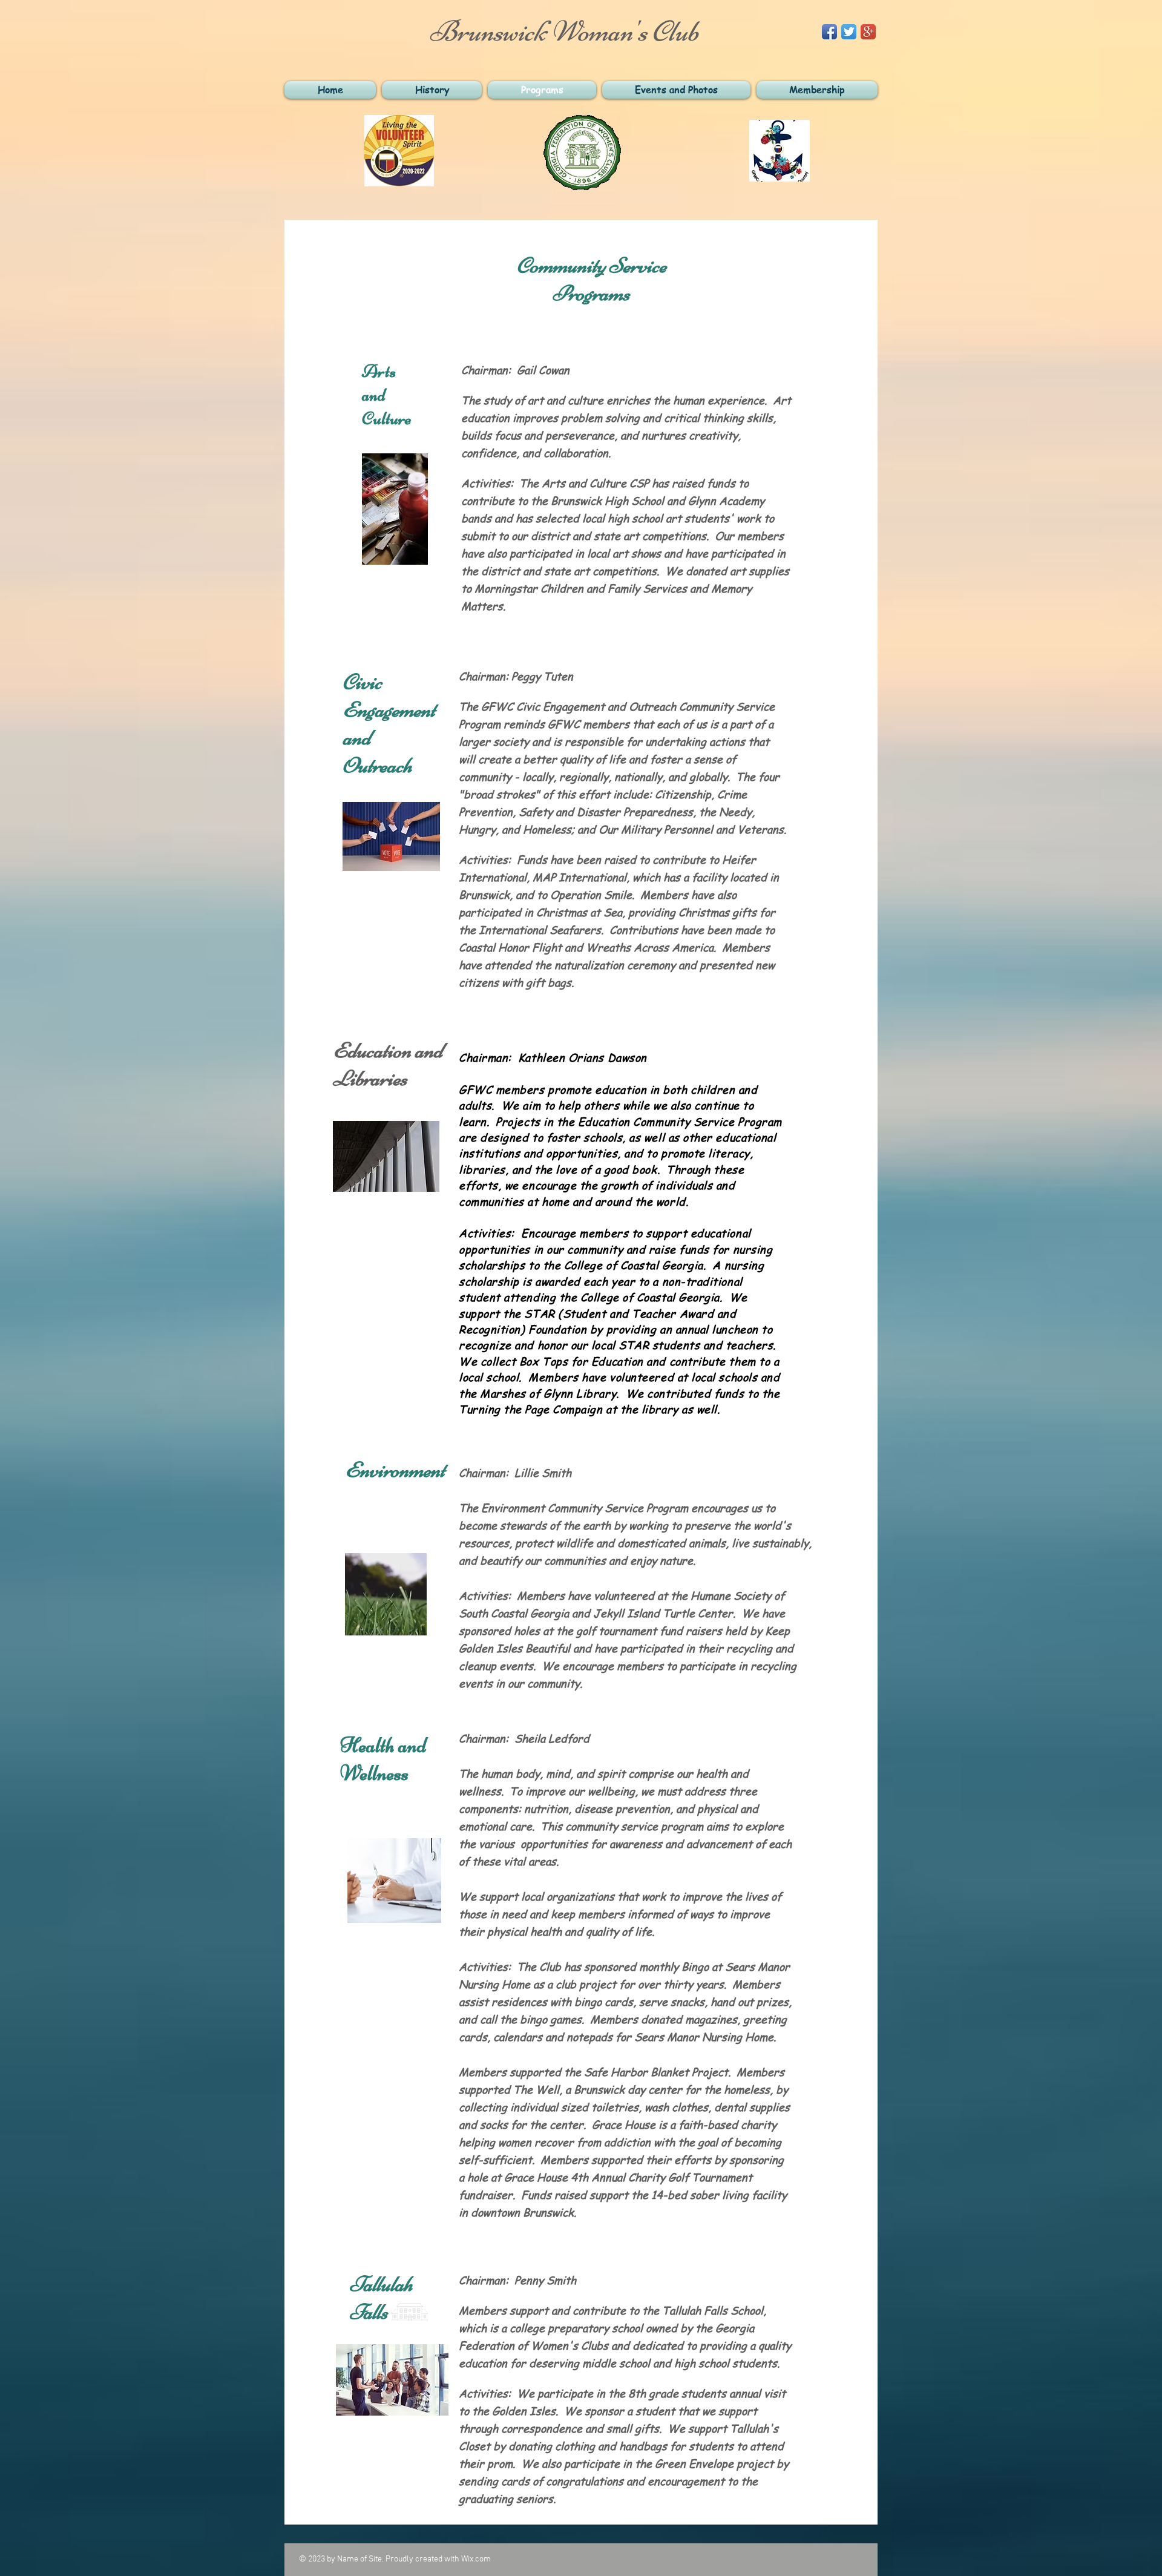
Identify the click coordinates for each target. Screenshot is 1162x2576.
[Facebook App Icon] (829, 32)
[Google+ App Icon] (868, 32)
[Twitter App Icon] (849, 32)
